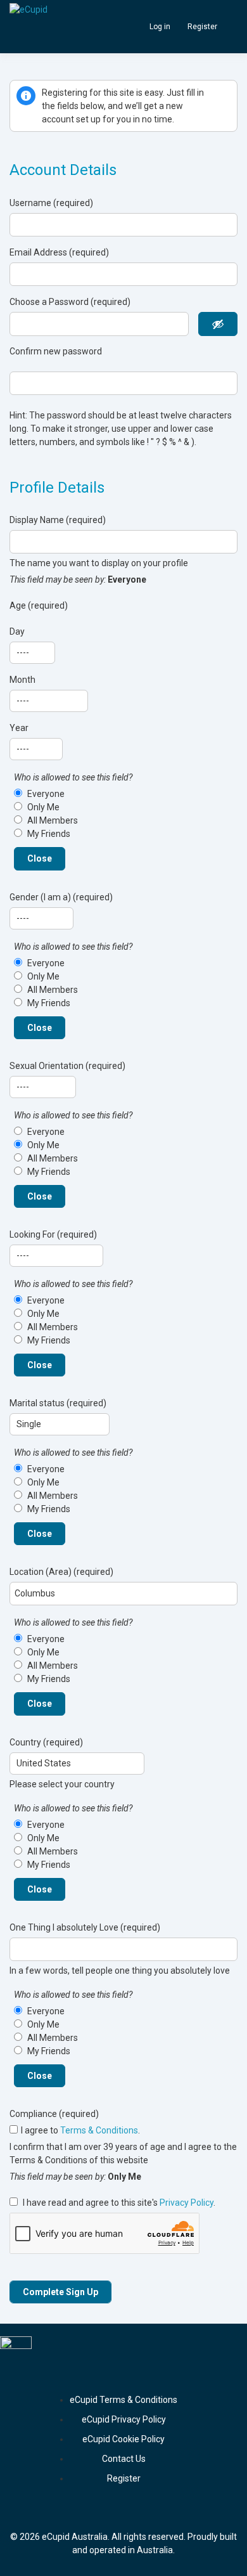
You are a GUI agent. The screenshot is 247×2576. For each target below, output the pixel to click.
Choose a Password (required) (70, 302)
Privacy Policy (187, 2203)
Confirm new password (56, 351)
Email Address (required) (59, 252)
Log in (160, 27)
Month (22, 680)
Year (19, 728)
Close (40, 858)
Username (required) (51, 203)
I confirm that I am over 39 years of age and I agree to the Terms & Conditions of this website (123, 2153)
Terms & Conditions (99, 2130)
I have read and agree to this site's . (118, 2203)
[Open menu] (229, 27)
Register (202, 27)
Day (17, 631)
